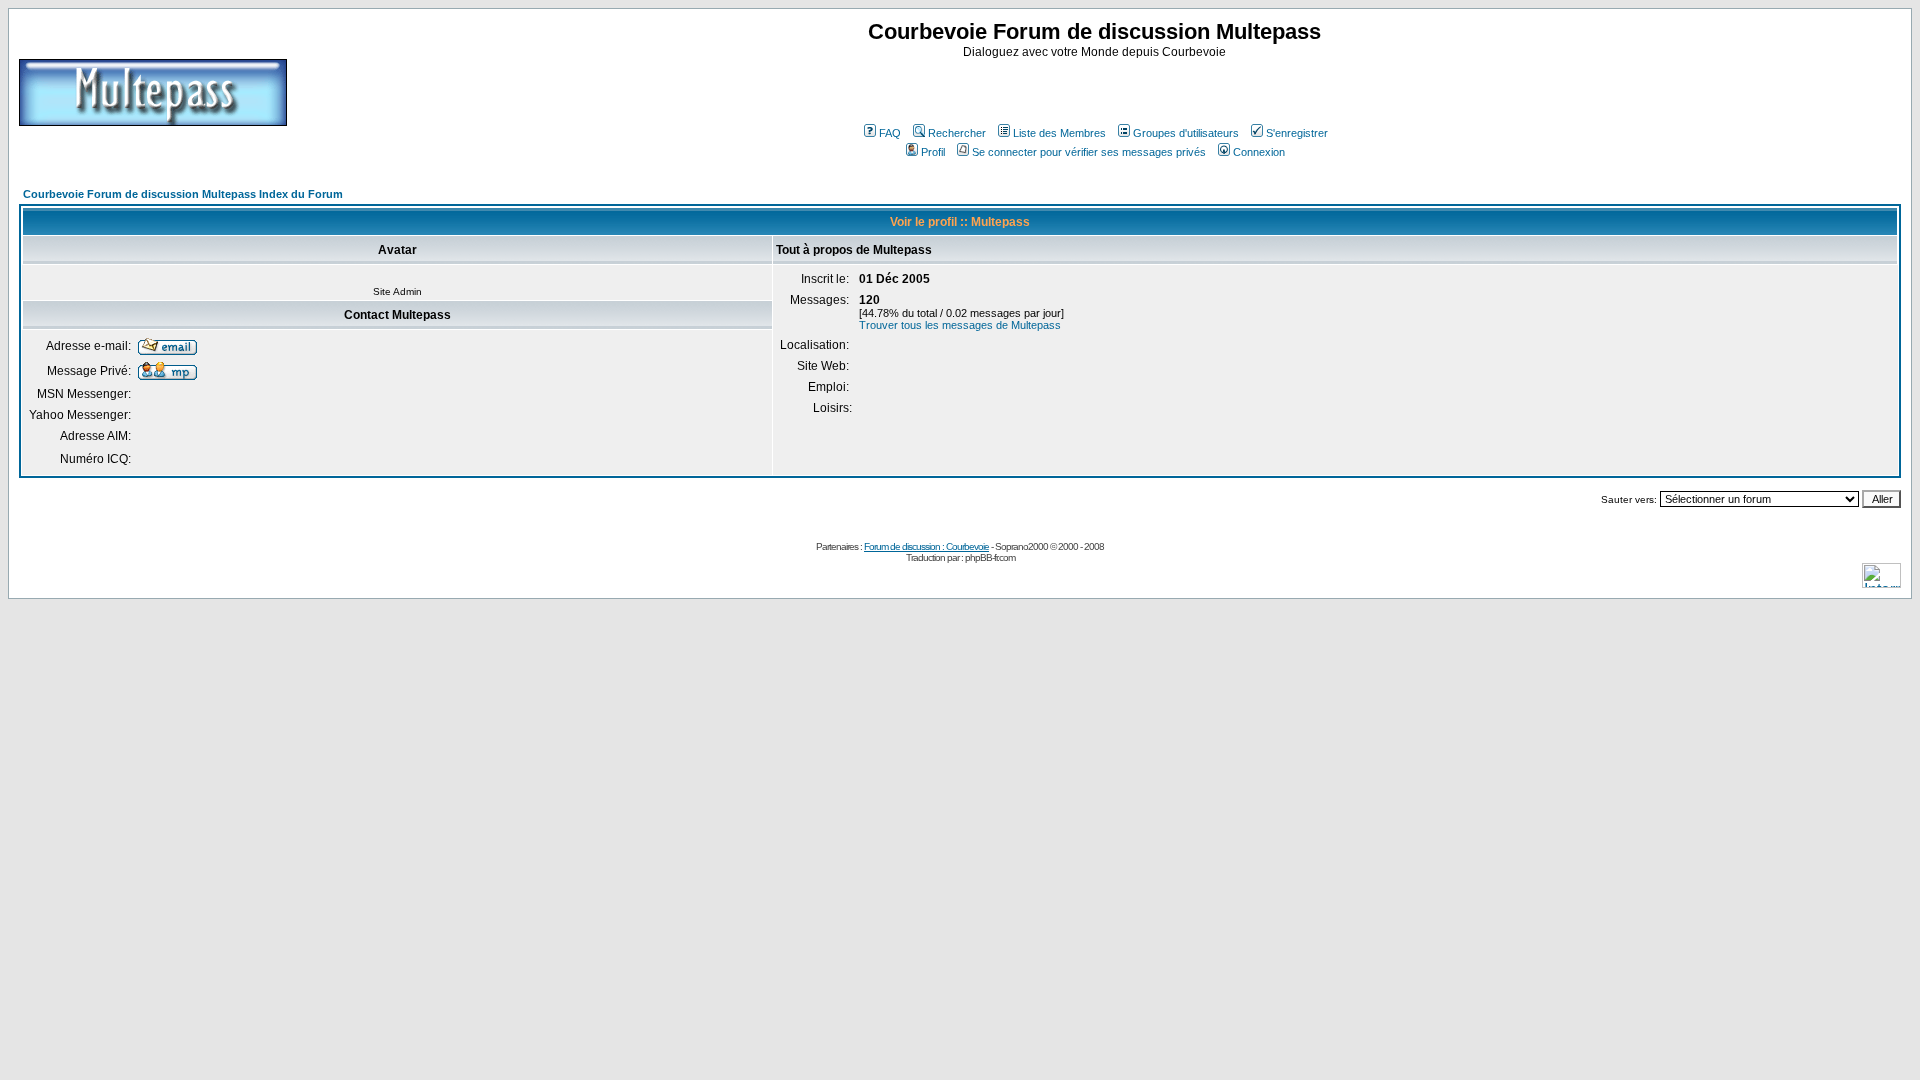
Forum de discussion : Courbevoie (926, 546)
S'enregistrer (1297, 133)
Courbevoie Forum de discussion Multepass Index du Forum (183, 194)
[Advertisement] (1097, 89)
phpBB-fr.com (990, 557)
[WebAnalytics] (1881, 582)
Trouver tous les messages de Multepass (960, 325)
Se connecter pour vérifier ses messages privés (1089, 152)
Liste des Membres (1059, 133)
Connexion (1259, 152)
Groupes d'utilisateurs (1186, 133)
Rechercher (957, 133)
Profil (933, 152)
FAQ (890, 133)
